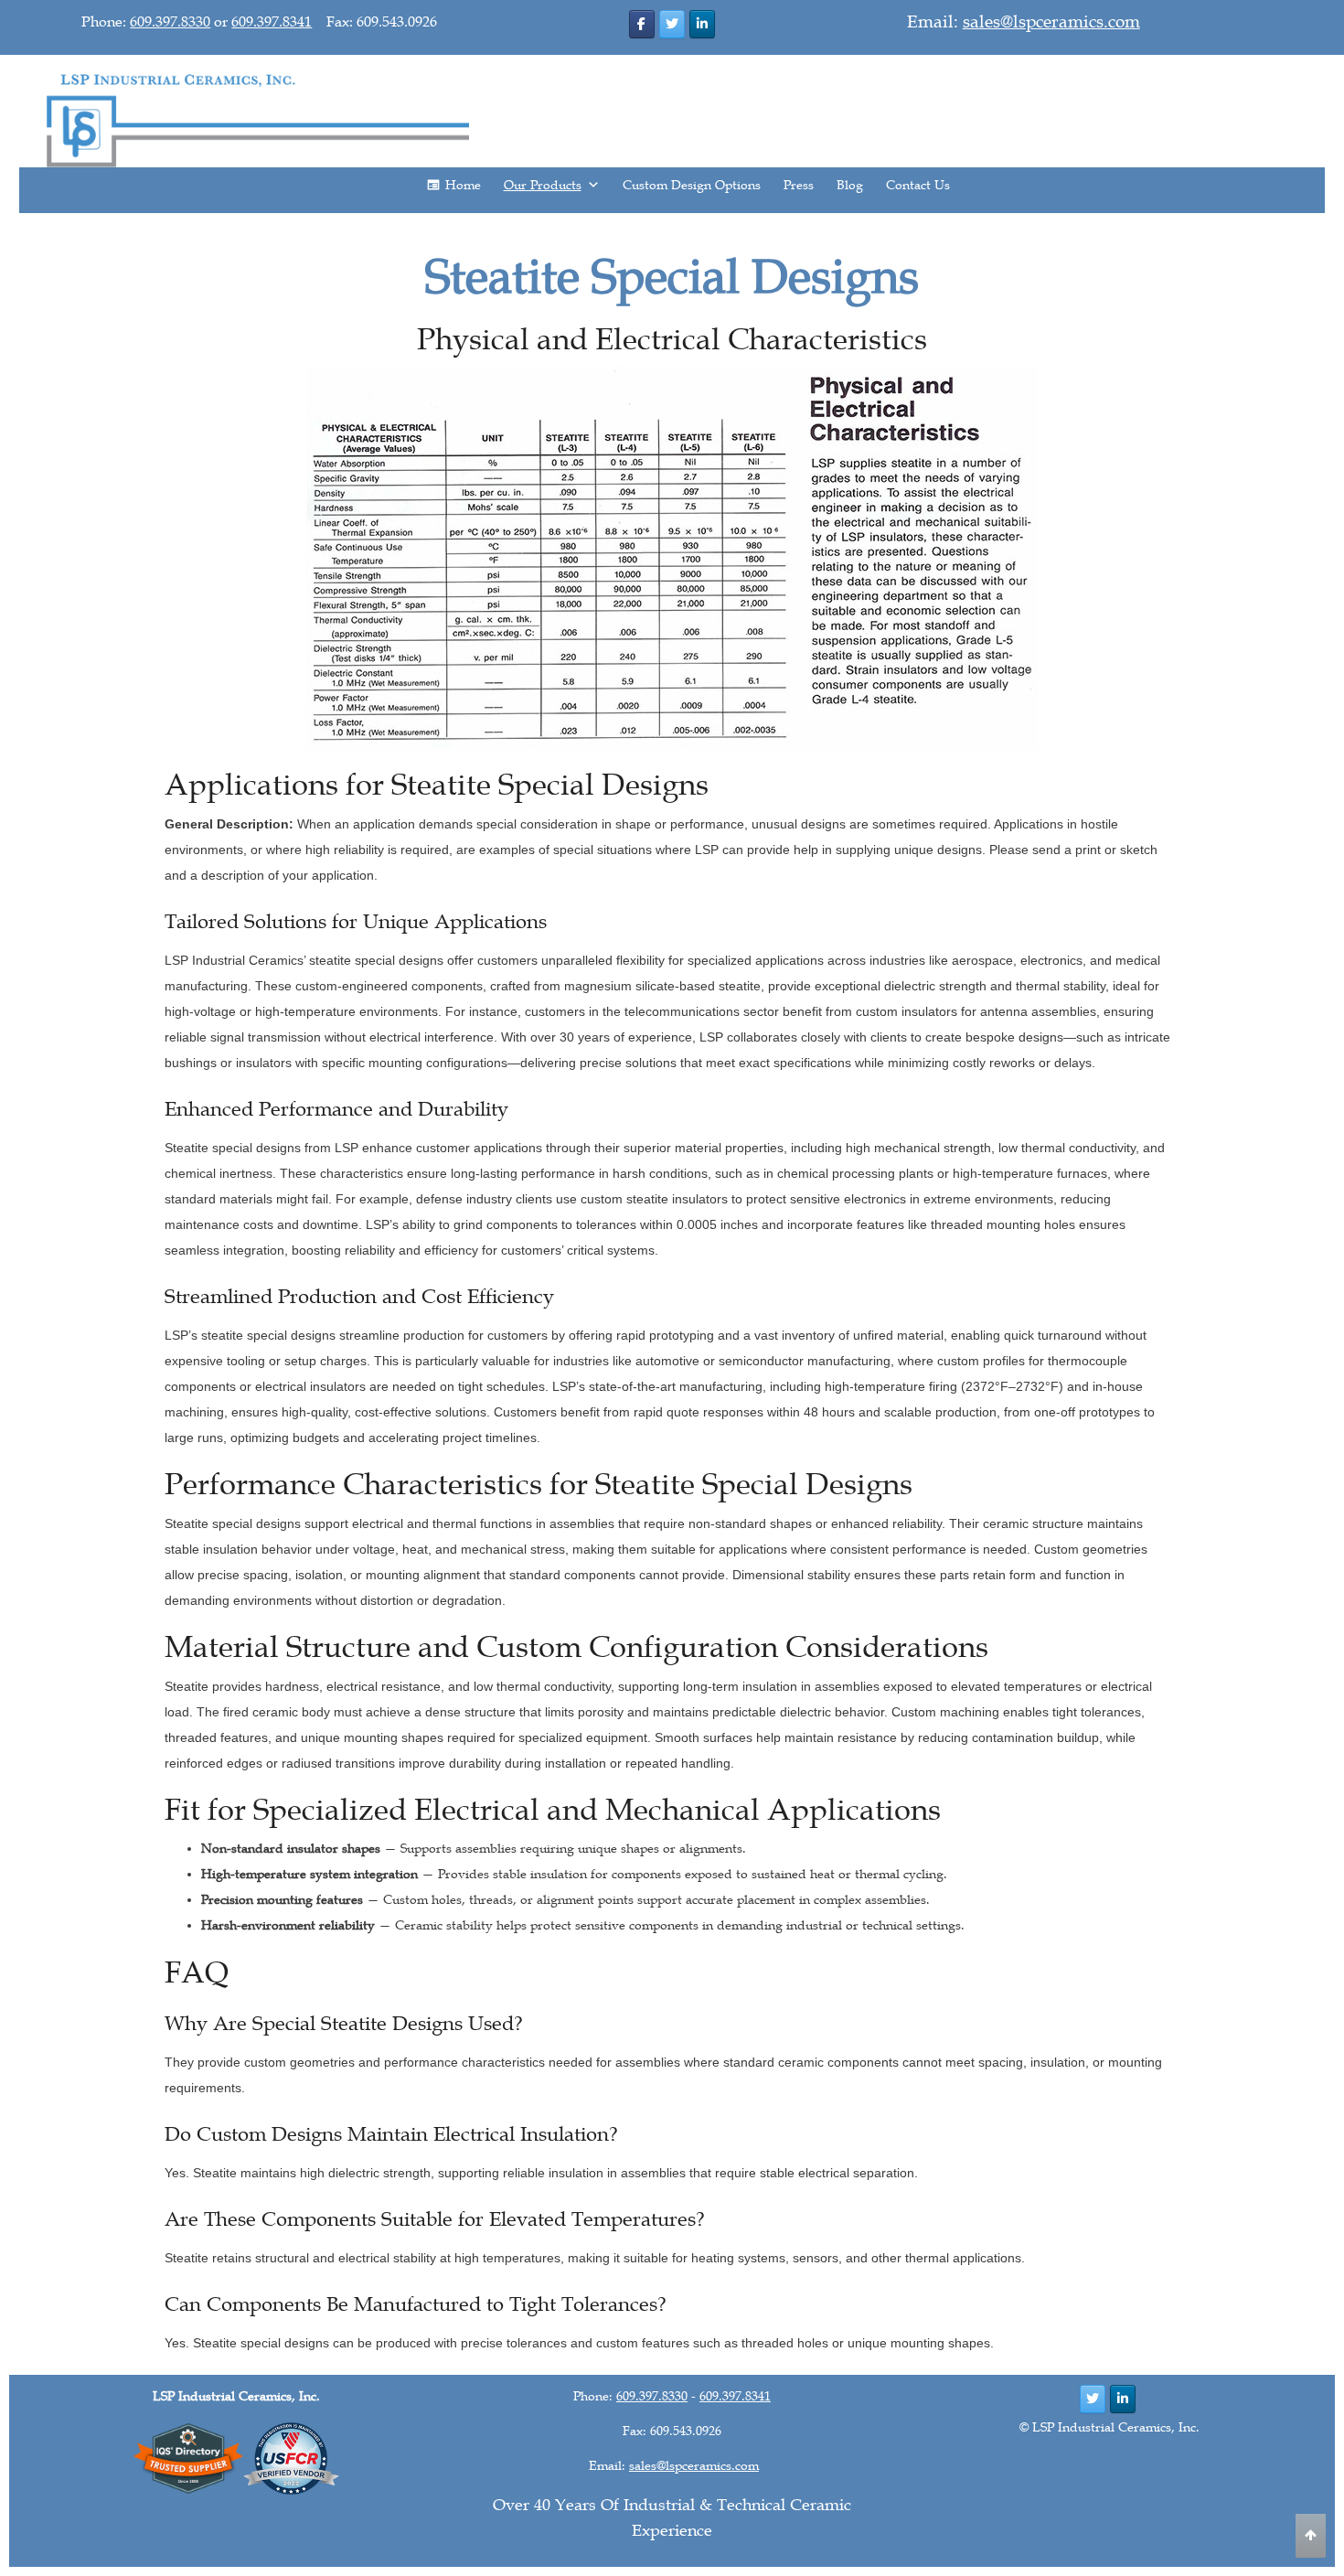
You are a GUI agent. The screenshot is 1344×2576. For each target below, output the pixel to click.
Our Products (543, 185)
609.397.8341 (272, 22)
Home (463, 185)
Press (799, 185)
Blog (850, 185)
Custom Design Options (692, 185)
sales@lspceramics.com (1051, 22)
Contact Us (918, 185)
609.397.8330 (170, 22)
